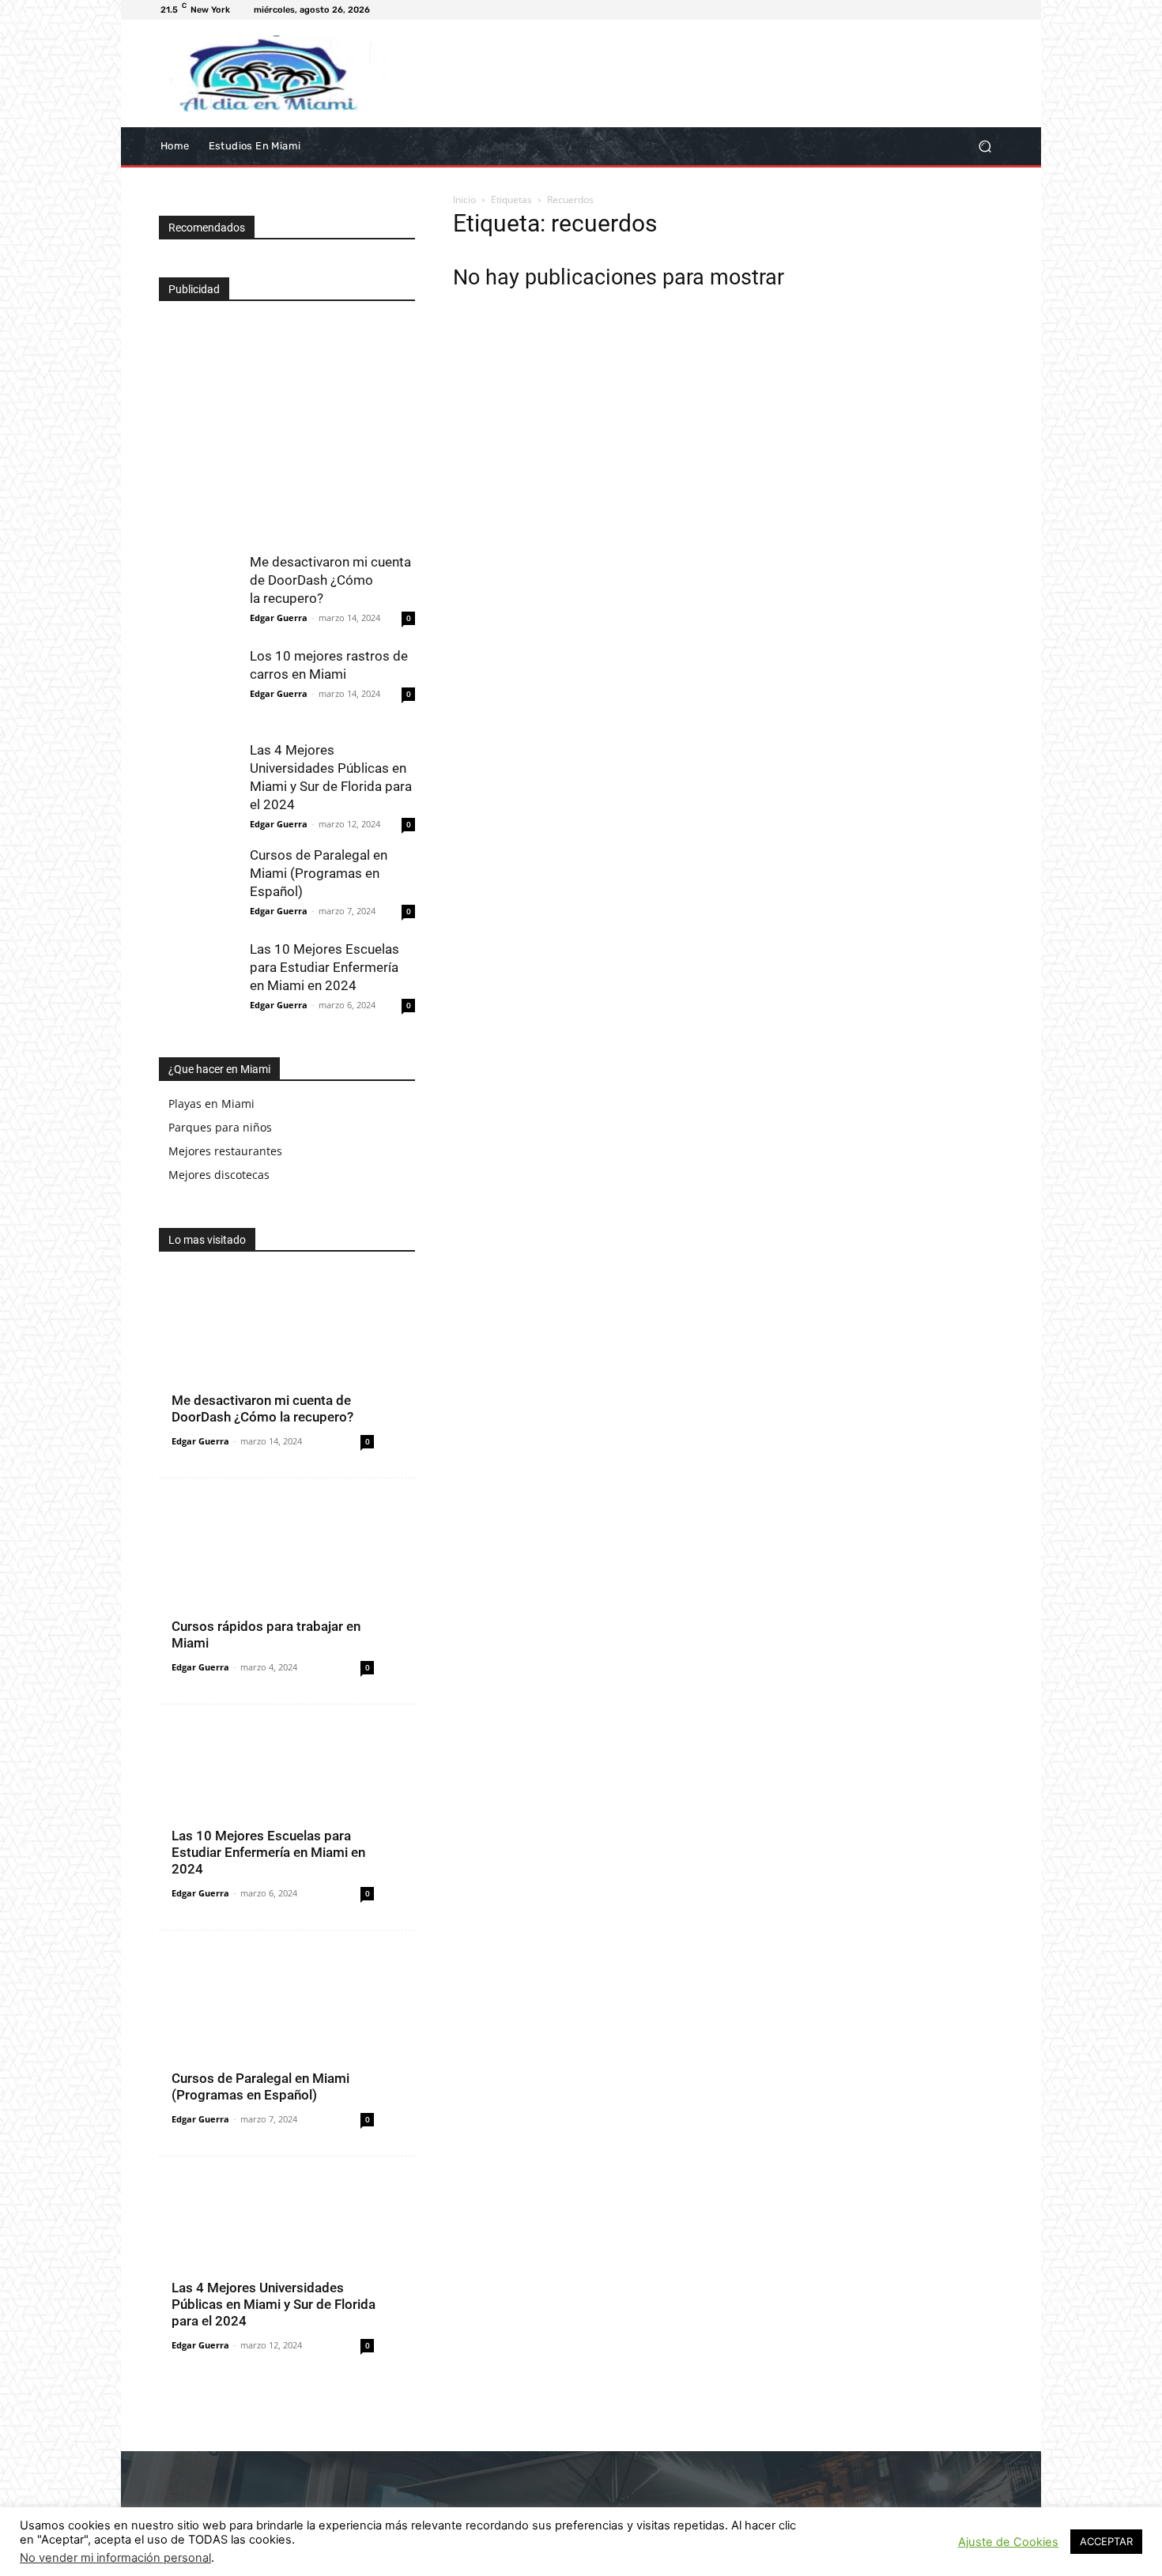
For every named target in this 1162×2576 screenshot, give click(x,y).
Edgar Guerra (279, 618)
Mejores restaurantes (225, 1151)
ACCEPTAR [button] (1106, 2541)
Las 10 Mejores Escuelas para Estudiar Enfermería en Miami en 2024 (324, 967)
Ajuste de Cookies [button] (1008, 2542)
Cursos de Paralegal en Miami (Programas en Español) (319, 873)
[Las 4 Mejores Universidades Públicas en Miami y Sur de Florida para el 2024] (198, 781)
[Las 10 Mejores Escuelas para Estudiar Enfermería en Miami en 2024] (198, 980)
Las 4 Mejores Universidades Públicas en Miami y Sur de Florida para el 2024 (274, 2304)
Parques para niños (220, 1127)
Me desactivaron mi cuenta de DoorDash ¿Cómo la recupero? (330, 580)
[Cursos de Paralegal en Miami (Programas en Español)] (198, 886)
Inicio (464, 200)
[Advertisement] (277, 420)
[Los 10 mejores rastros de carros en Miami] (198, 687)
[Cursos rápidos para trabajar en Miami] (287, 1591)
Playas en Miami (211, 1103)
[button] (985, 146)
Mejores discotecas (219, 1175)
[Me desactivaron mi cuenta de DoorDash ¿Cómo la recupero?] (198, 593)
